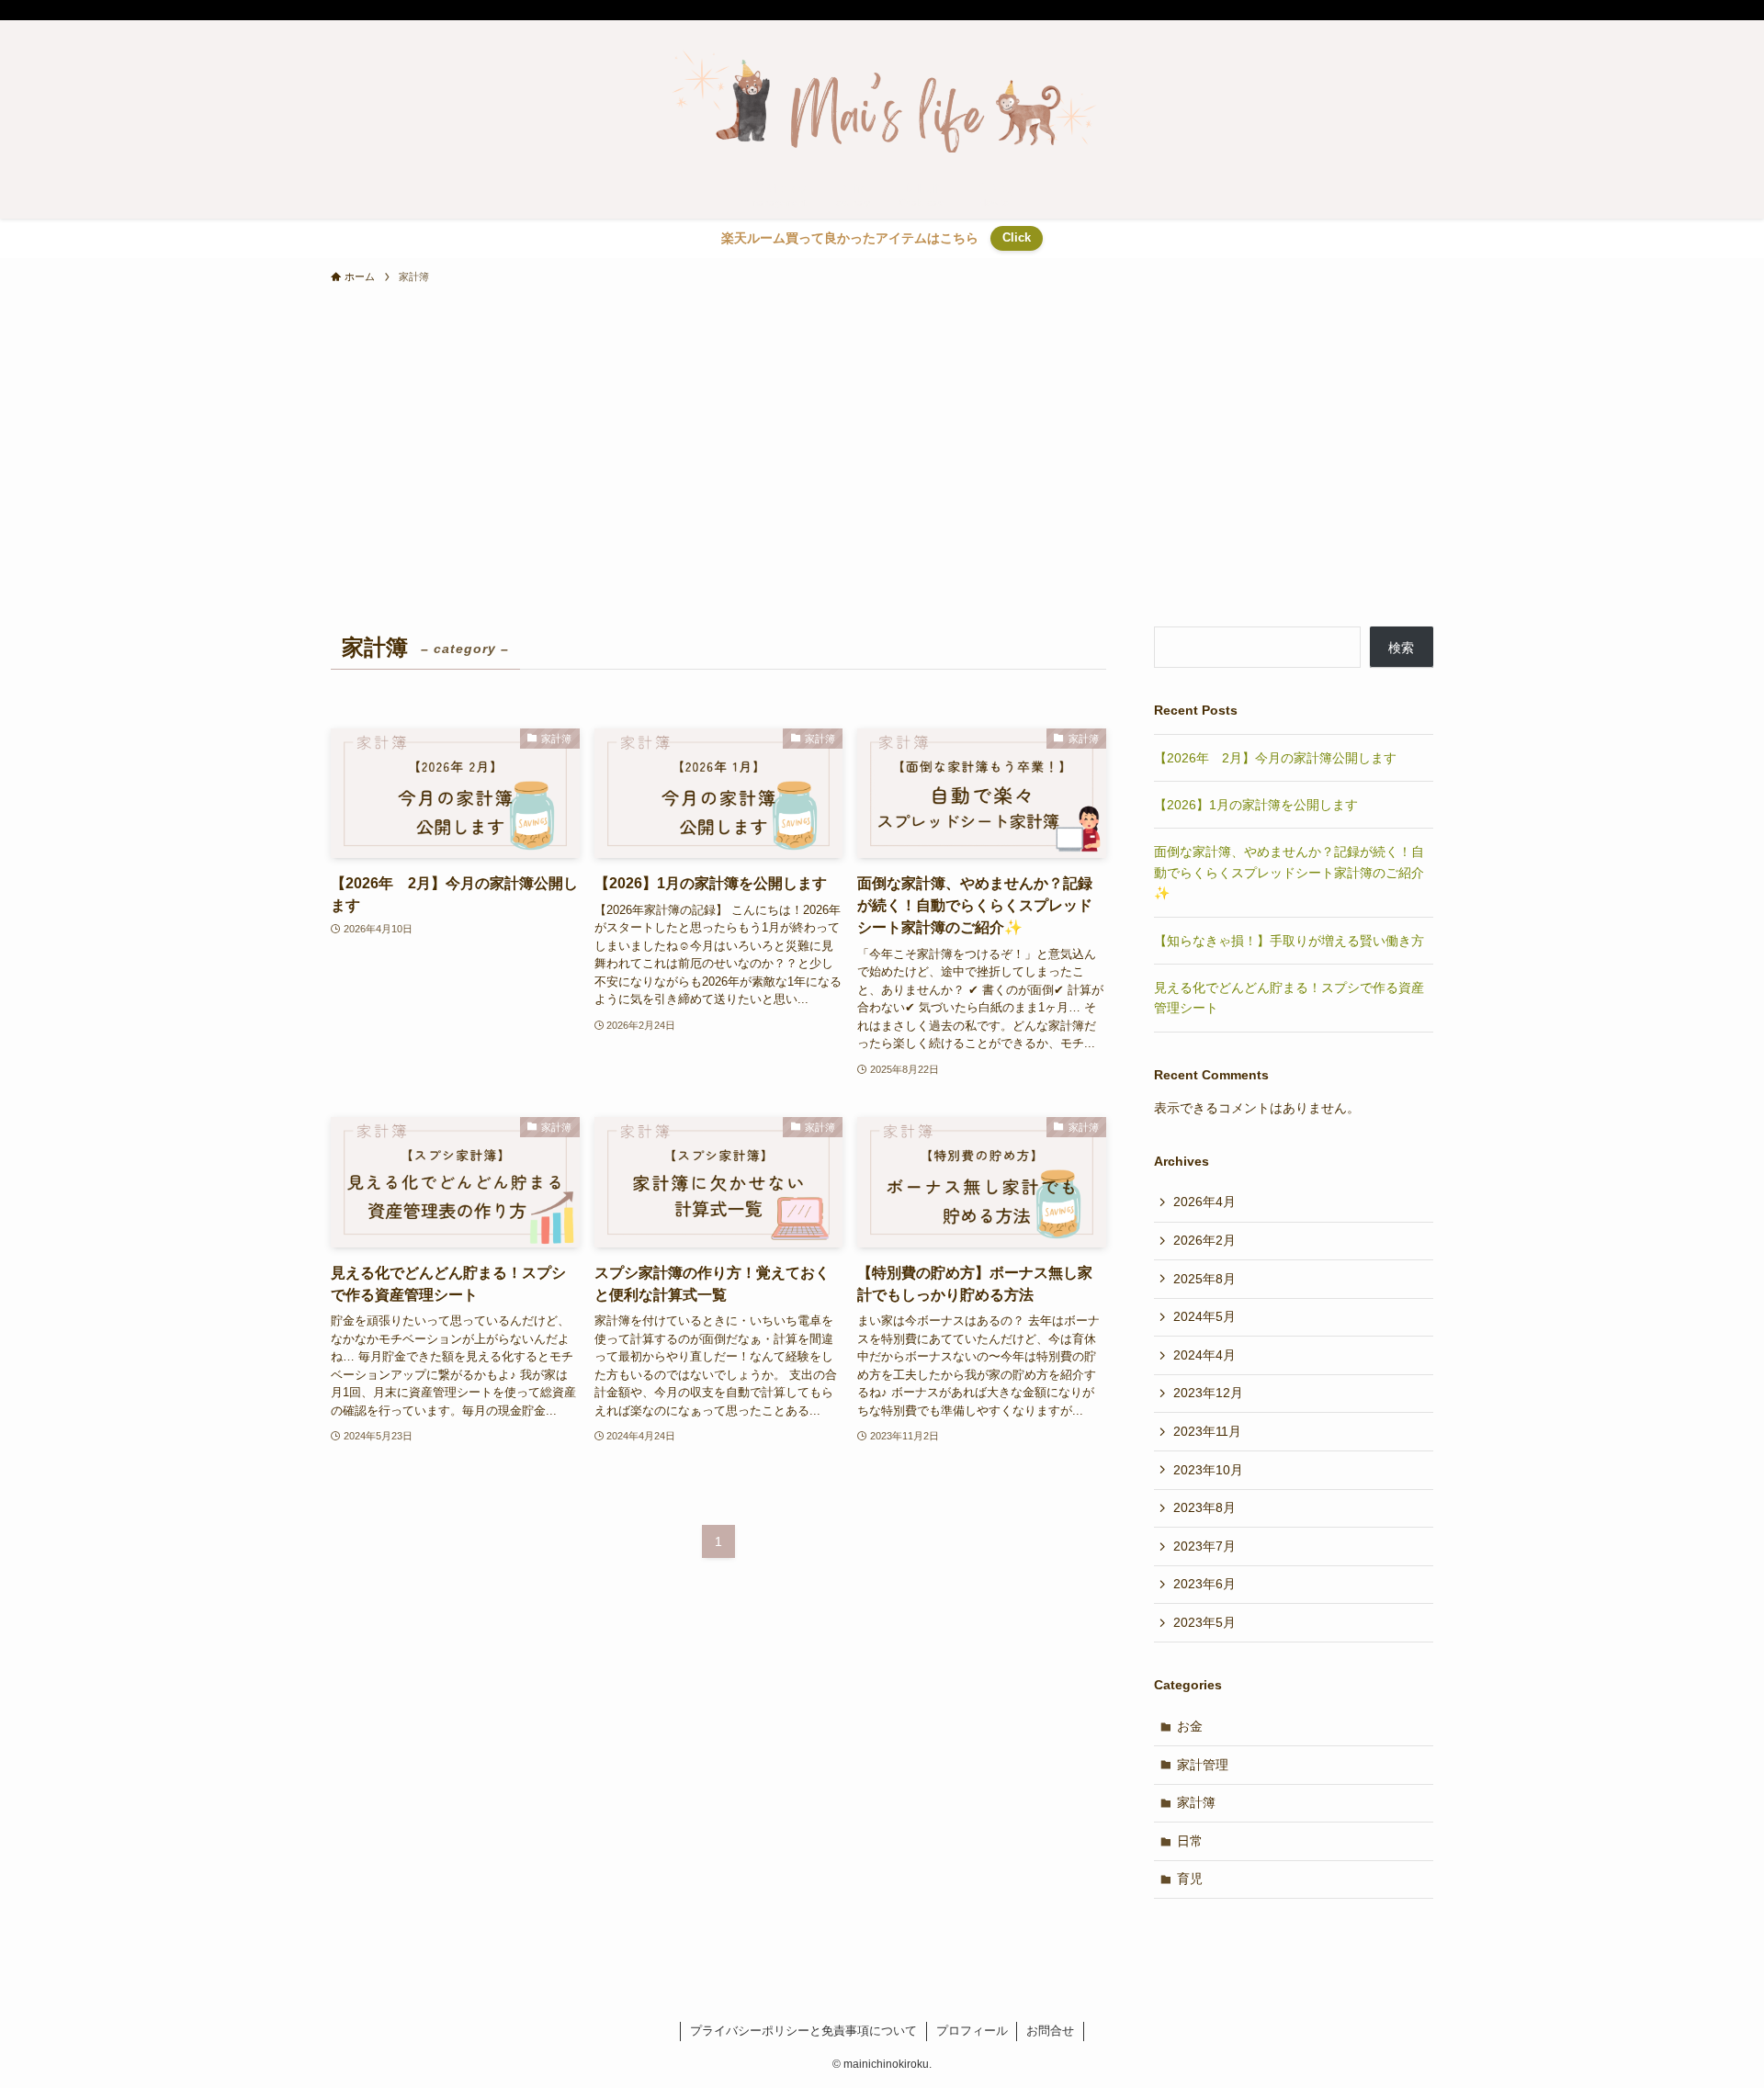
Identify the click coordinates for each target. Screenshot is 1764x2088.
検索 (1401, 648)
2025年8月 (1204, 1279)
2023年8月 (1204, 1507)
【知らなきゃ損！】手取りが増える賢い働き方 (1289, 941)
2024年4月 (1204, 1355)
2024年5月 (1204, 1316)
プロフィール (972, 2031)
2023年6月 (1204, 1584)
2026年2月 (1204, 1240)
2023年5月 (1204, 1622)
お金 (1190, 1726)
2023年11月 (1207, 1431)
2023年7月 (1204, 1546)
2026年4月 (1204, 1202)
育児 (1190, 1879)
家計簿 (1196, 1802)
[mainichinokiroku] (882, 97)
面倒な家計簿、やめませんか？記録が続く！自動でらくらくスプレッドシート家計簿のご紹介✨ (1289, 872)
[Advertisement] (882, 489)
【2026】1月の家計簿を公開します (1256, 805)
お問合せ (1050, 2031)
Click (1017, 237)
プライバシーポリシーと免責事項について (803, 2031)
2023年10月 (1208, 1470)
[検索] (1421, 10)
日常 (1190, 1841)
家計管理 (1203, 1765)
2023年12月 (1208, 1393)
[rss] (1397, 10)
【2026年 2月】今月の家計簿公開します (1275, 758)
